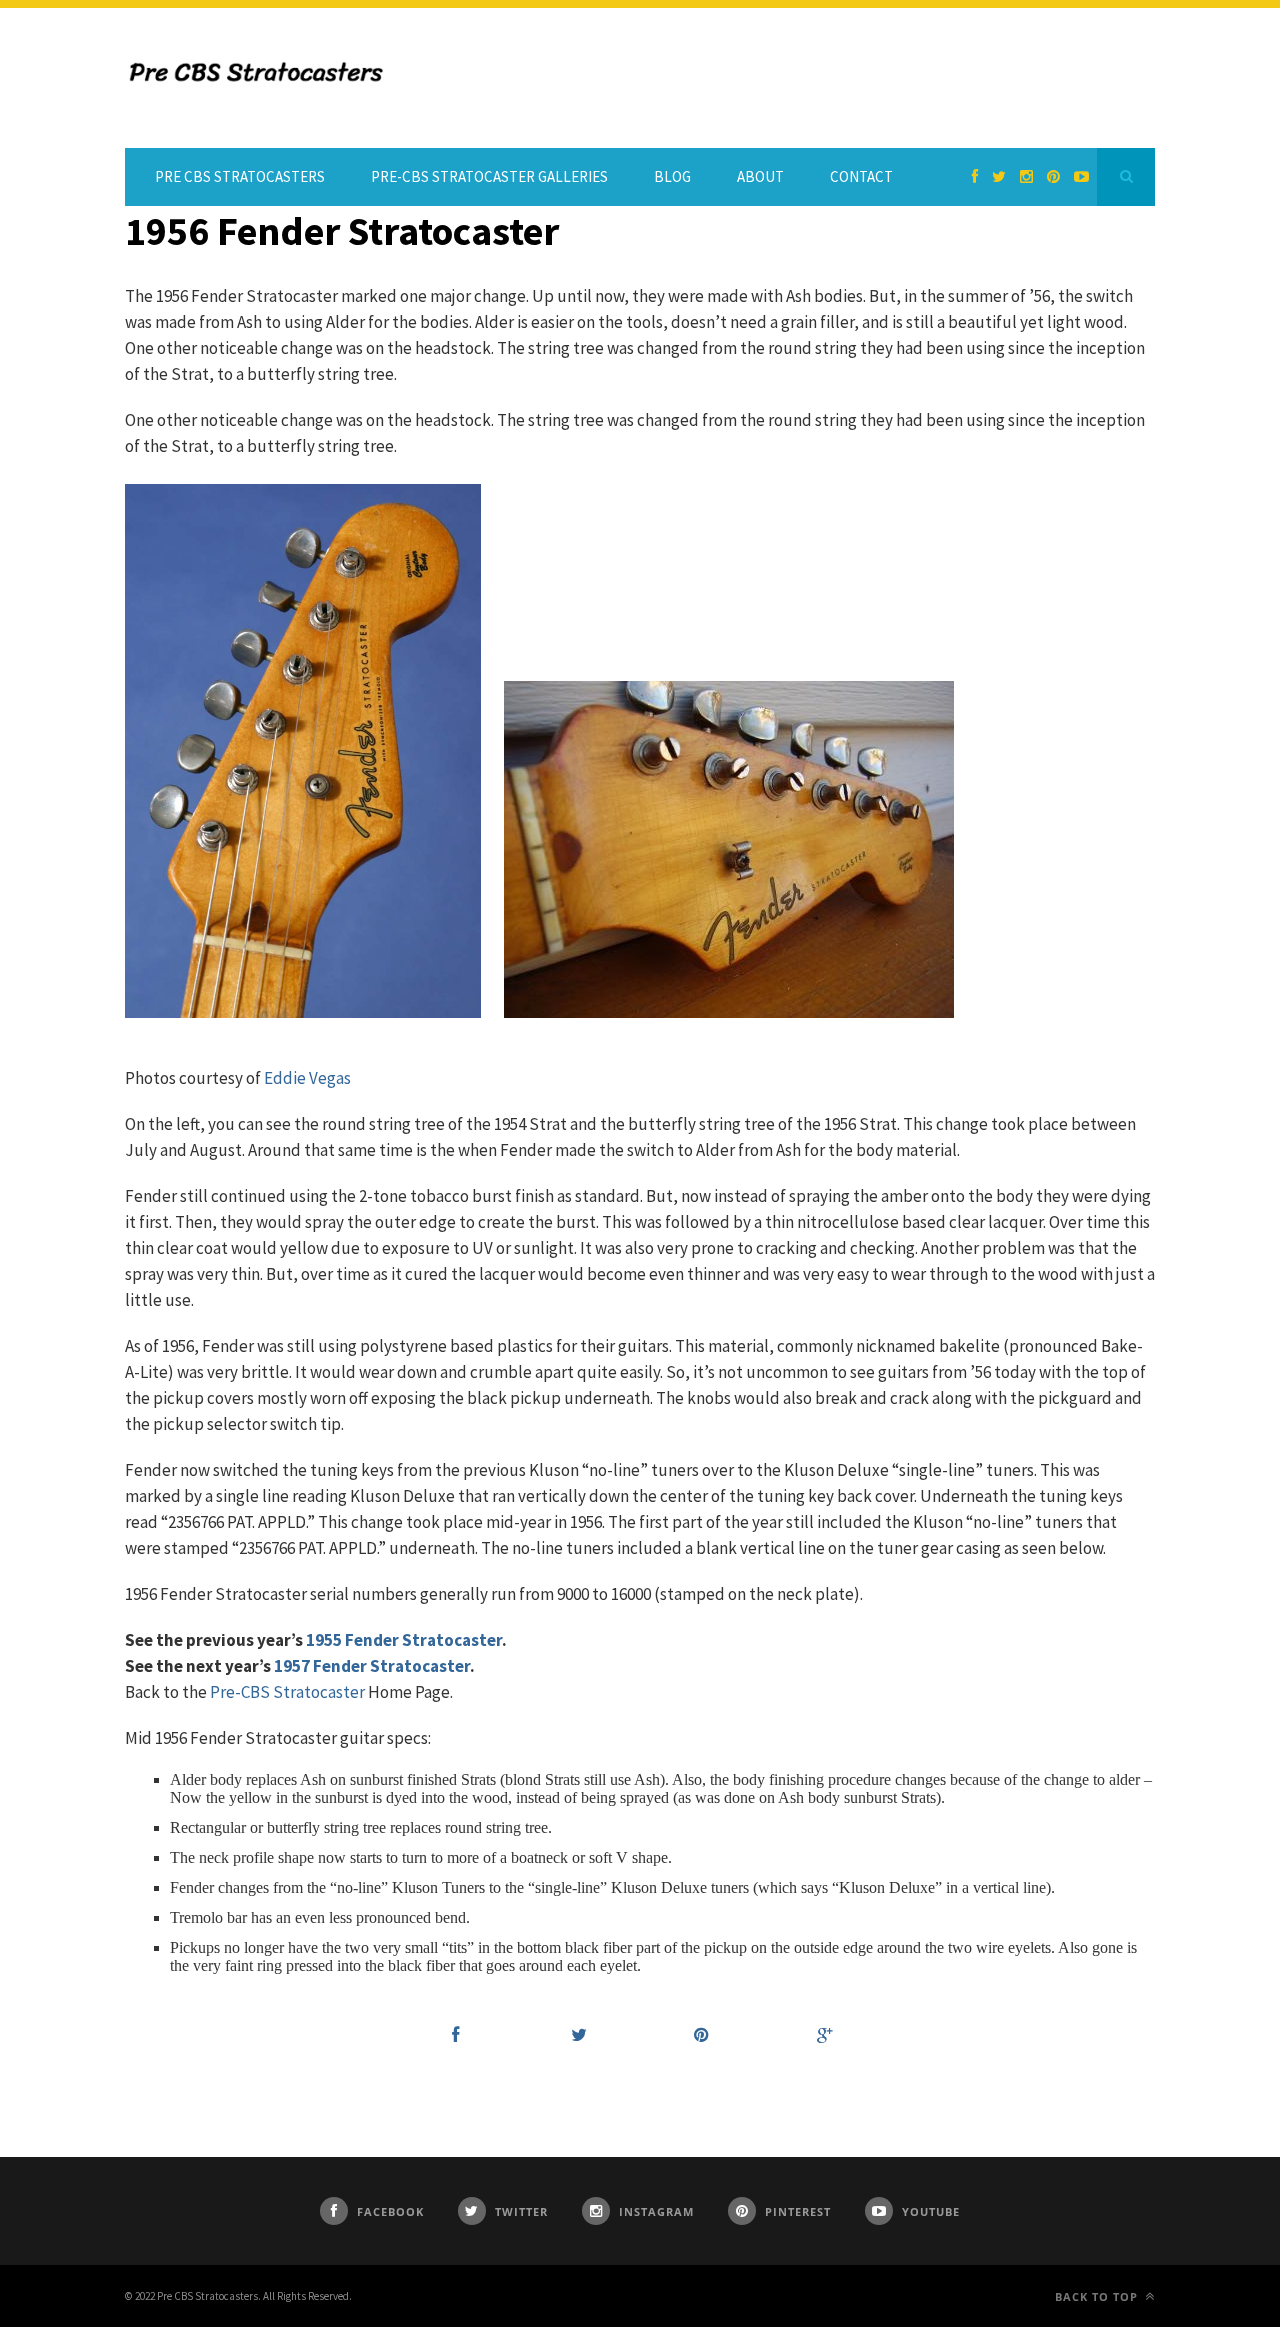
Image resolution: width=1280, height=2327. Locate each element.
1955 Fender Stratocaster (404, 1640)
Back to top (1098, 2296)
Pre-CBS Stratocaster (287, 1692)
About (760, 176)
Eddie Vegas (307, 1078)
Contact (861, 176)
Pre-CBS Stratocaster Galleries (489, 176)
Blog (672, 176)
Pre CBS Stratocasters (240, 176)
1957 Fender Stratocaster (372, 1666)
